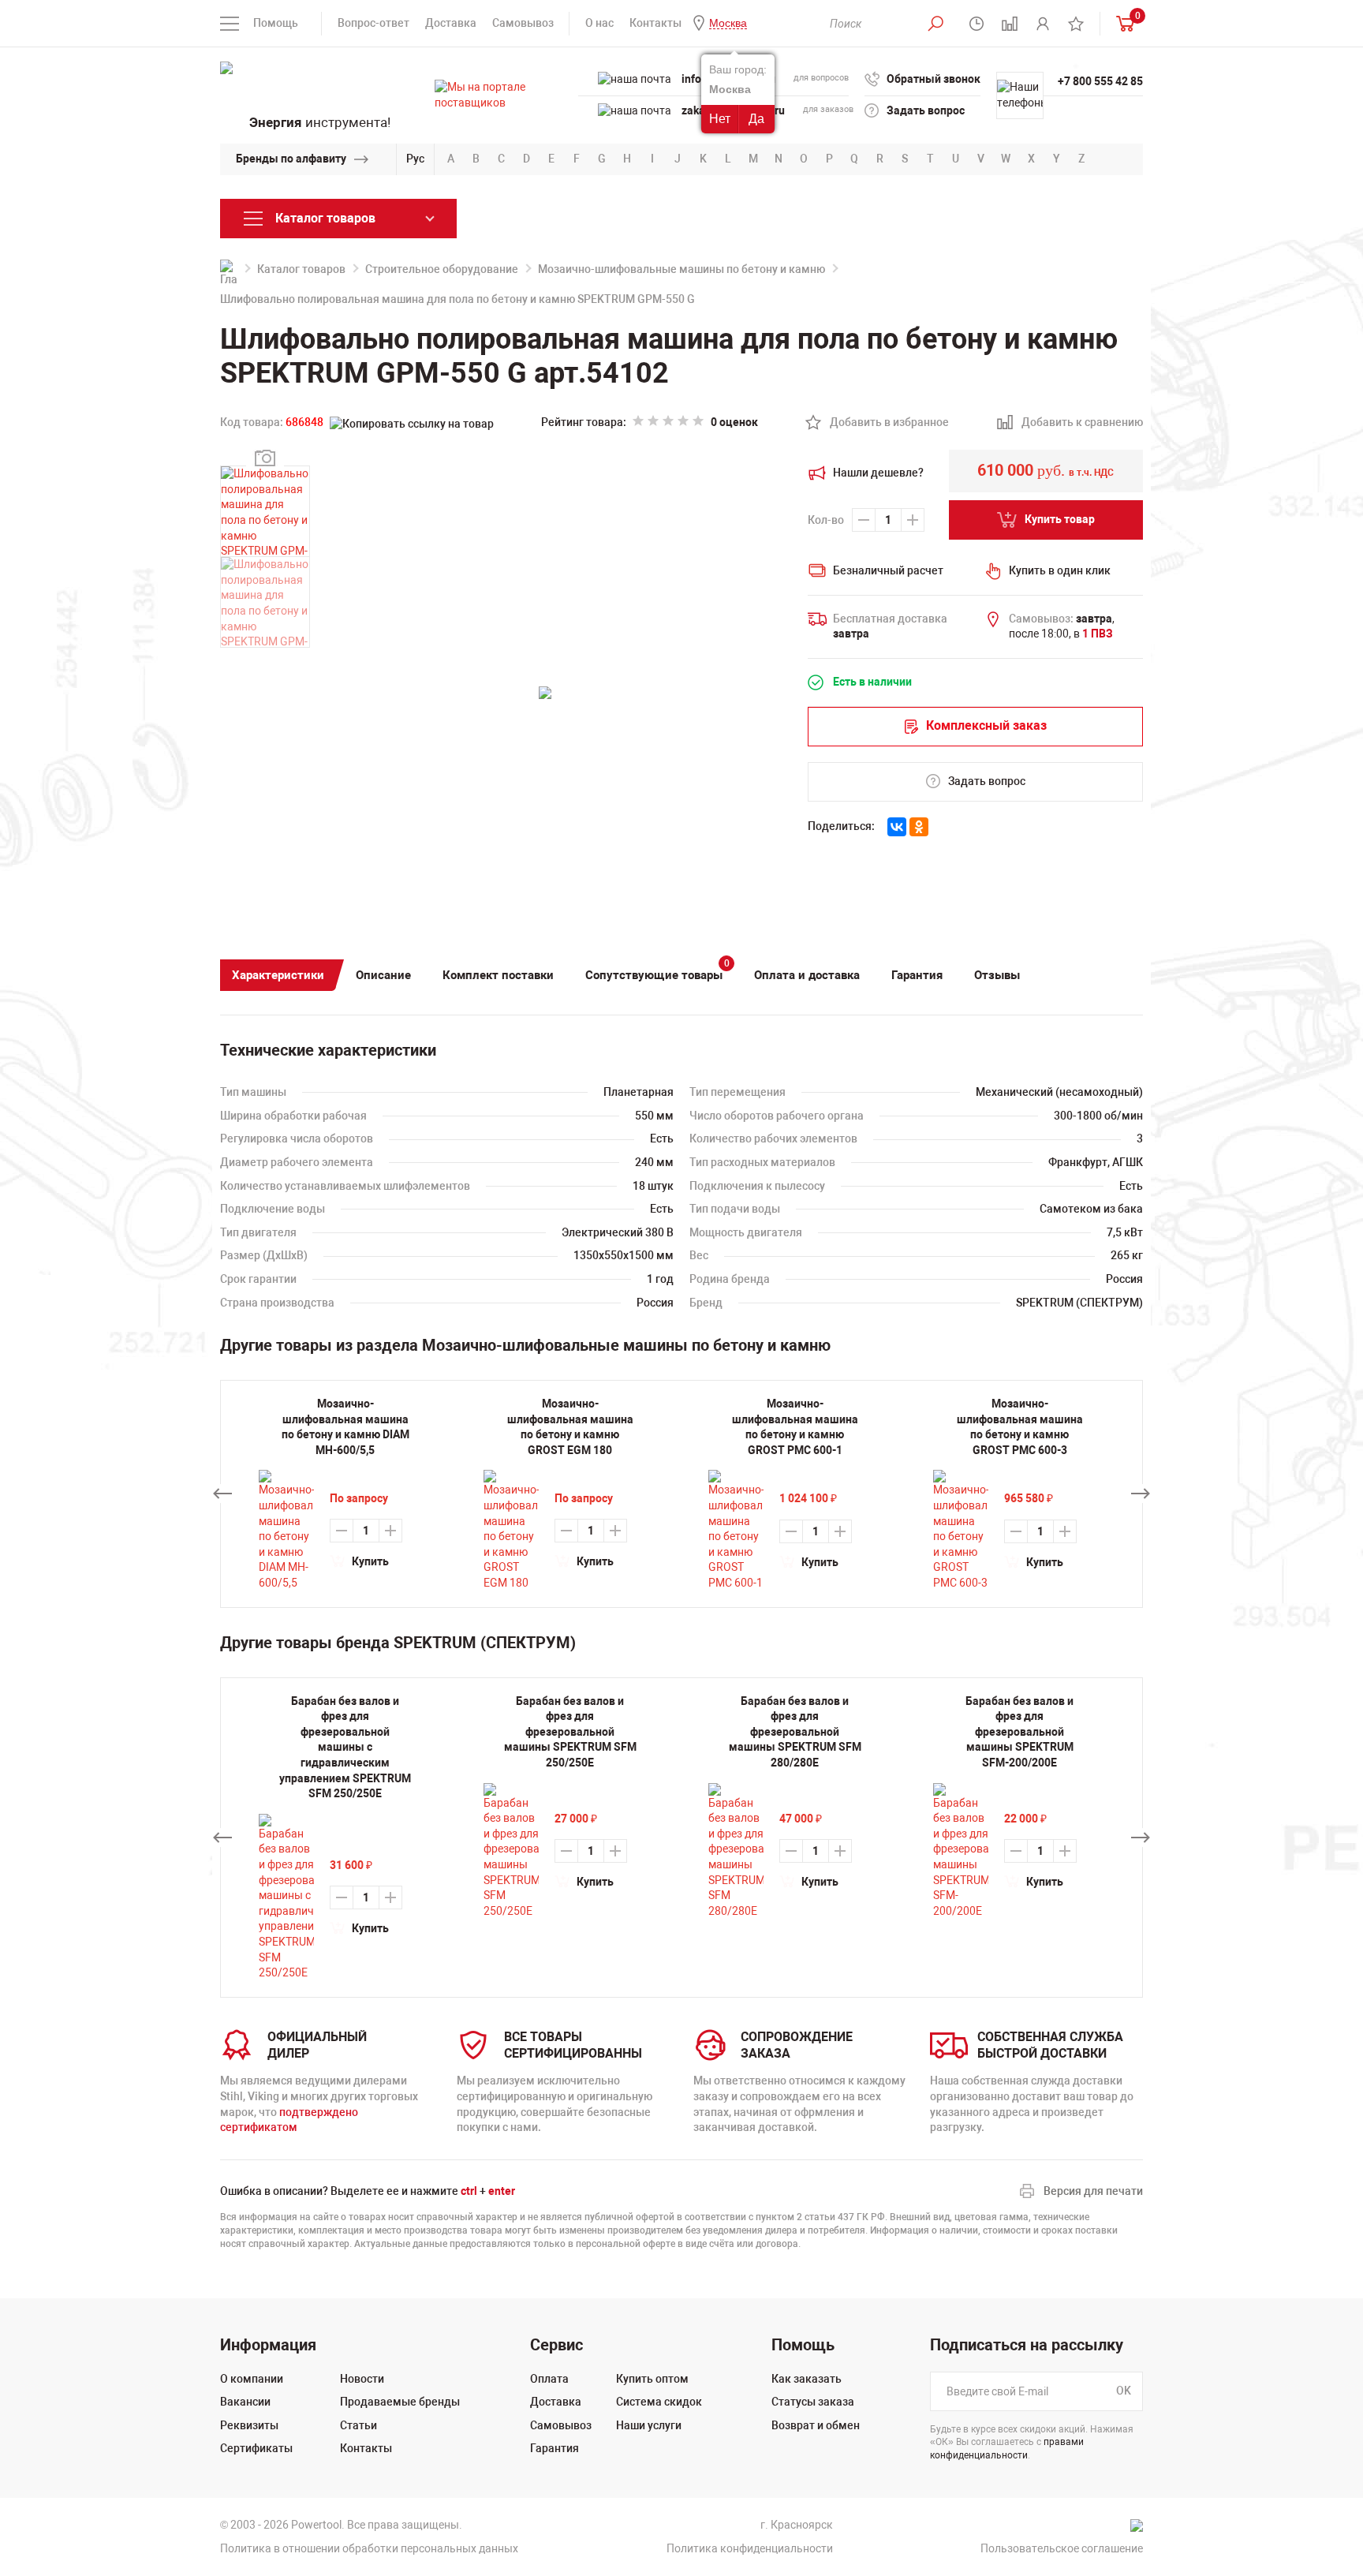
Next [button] (1141, 1494)
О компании (252, 2379)
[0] (1122, 23)
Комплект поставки (498, 975)
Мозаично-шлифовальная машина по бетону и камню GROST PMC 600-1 (795, 1427)
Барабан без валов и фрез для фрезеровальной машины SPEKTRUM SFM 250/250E (570, 1732)
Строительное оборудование (442, 269)
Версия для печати (1093, 2191)
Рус (415, 159)
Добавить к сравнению (1074, 423)
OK (1124, 2391)
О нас (599, 23)
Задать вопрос (926, 110)
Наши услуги (649, 2425)
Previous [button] (222, 1494)
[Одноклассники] (919, 827)
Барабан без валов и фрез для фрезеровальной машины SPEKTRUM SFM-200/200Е (1019, 1732)
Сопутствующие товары (657, 971)
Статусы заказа (813, 2402)
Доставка (451, 23)
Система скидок (659, 2402)
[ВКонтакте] (897, 827)
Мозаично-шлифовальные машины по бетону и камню (681, 269)
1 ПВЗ (1098, 634)
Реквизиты (249, 2425)
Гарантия (917, 975)
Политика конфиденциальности (750, 2548)
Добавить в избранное (881, 423)
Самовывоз (523, 23)
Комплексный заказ (986, 725)
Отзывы (997, 975)
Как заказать (807, 2379)
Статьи (358, 2425)
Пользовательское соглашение (1062, 2548)
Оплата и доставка (807, 975)
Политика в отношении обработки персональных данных (369, 2548)
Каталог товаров (301, 269)
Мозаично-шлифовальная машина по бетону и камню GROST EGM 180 (570, 1427)
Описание (383, 975)
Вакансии (245, 2402)
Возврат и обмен (816, 2425)
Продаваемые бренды (400, 2402)
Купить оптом (652, 2379)
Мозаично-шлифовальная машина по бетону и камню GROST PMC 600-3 (1020, 1427)
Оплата (549, 2379)
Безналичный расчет (888, 570)
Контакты (655, 23)
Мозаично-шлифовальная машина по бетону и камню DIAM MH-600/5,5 (345, 1427)
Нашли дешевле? (878, 473)
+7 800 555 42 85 (1100, 81)
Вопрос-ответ (373, 23)
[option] (345, 1838)
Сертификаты (256, 2448)
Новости (362, 2379)
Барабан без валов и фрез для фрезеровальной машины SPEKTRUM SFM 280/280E (795, 1732)
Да (756, 119)
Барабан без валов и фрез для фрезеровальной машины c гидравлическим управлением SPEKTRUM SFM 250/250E (345, 1748)
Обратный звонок (934, 79)
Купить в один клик (1060, 570)
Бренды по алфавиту (291, 159)
